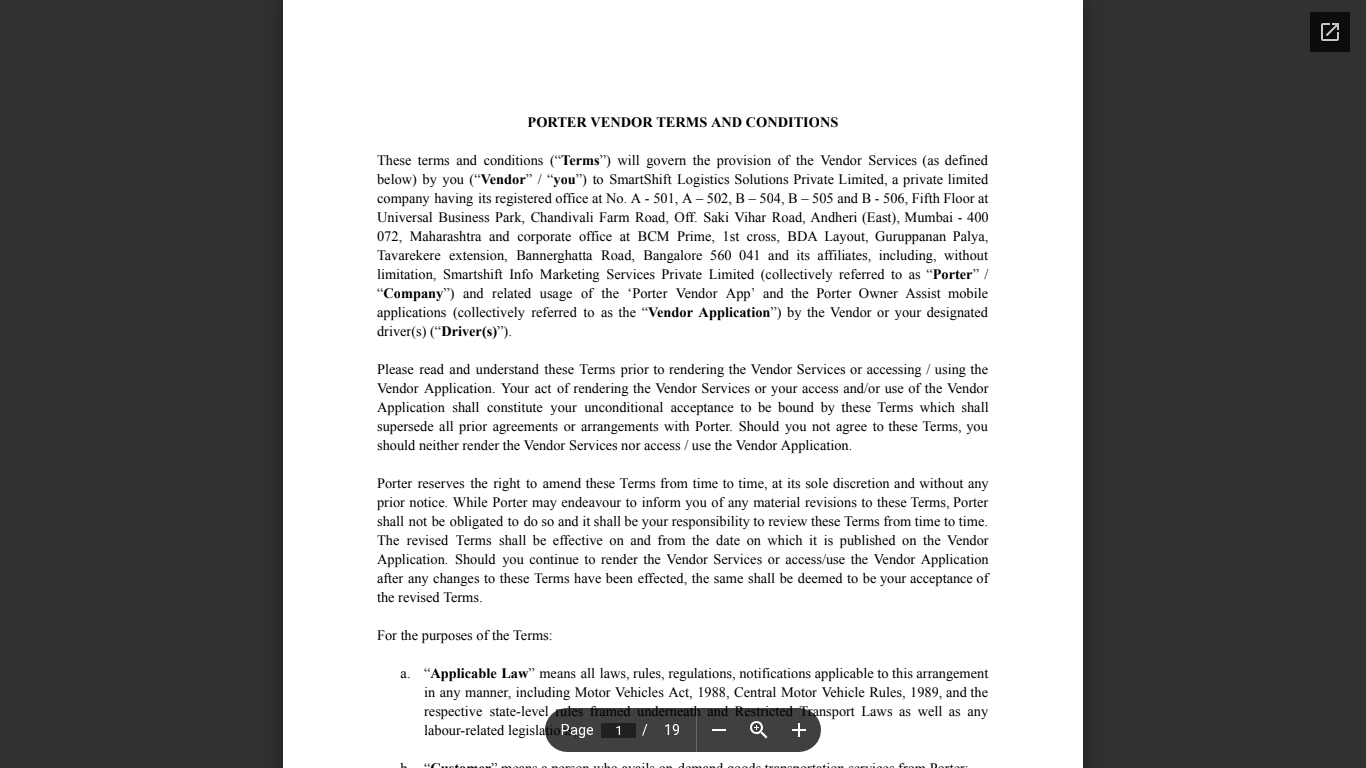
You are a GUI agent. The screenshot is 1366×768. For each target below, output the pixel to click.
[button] (719, 730)
